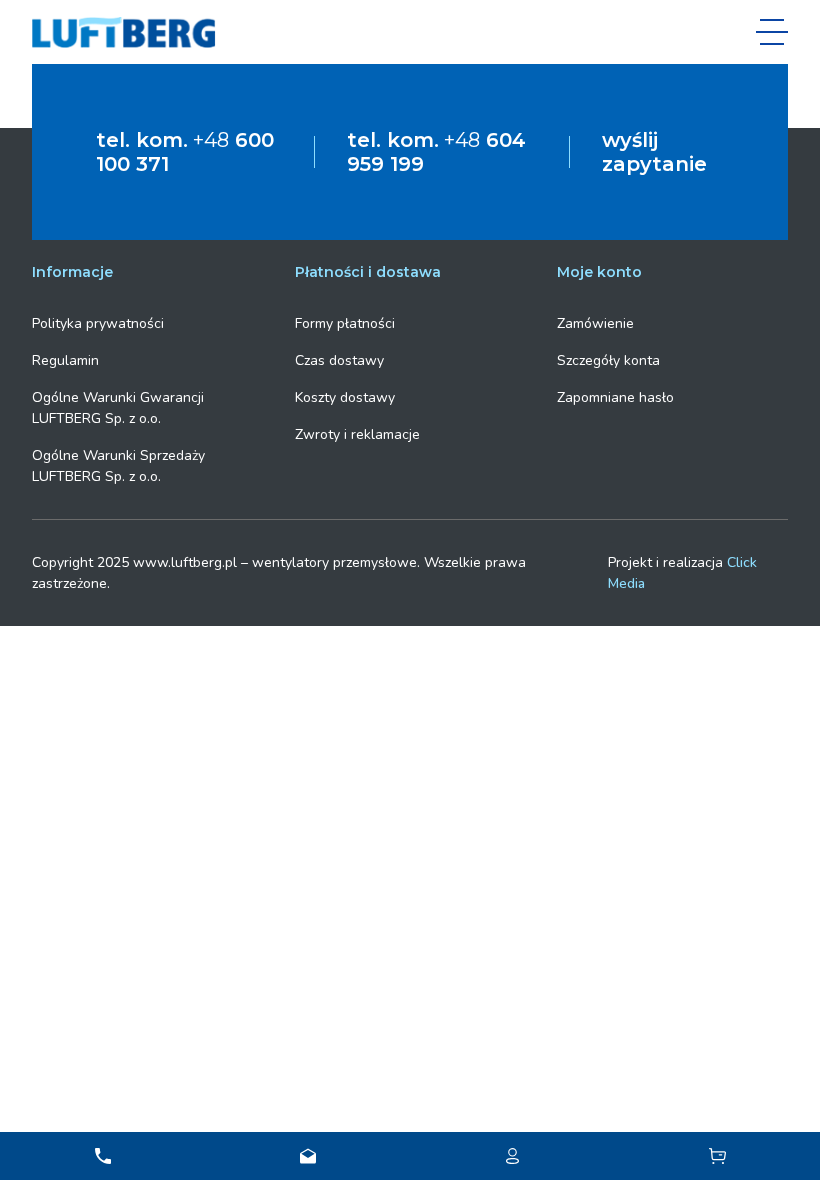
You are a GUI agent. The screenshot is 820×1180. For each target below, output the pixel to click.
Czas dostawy (339, 360)
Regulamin (65, 360)
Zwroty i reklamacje (357, 434)
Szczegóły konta (608, 360)
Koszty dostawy (345, 397)
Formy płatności (345, 323)
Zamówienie (595, 323)
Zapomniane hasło (615, 397)
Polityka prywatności (98, 323)
